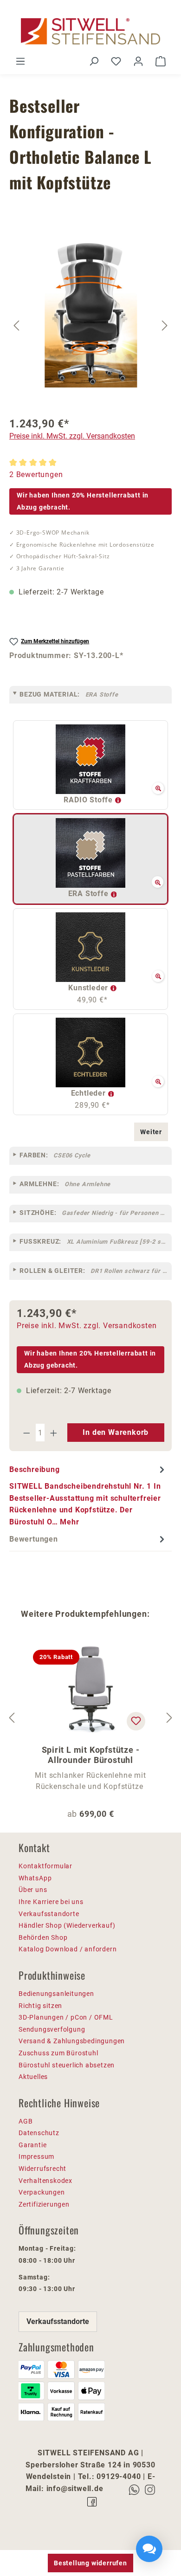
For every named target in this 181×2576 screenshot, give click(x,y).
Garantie (32, 2145)
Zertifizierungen (44, 2204)
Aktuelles (33, 2077)
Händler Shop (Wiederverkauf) (67, 1925)
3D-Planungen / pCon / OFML (66, 2017)
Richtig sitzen (40, 2006)
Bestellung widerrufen (90, 2563)
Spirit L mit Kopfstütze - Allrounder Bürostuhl (91, 1755)
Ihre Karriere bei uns (51, 1902)
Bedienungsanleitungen (56, 1994)
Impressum (36, 2156)
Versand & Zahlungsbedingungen (72, 2041)
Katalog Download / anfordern (68, 1949)
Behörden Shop (43, 1937)
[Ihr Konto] (138, 61)
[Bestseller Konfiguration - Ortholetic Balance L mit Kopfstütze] (91, 314)
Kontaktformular (45, 1866)
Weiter (151, 1132)
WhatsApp (35, 1878)
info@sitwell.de (75, 2489)
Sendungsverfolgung (52, 2029)
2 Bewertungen (36, 475)
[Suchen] (94, 61)
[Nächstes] (165, 325)
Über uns (33, 1890)
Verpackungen (42, 2192)
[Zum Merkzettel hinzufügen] (136, 1721)
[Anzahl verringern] (26, 1433)
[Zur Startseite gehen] (90, 31)
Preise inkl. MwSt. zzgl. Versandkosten (72, 436)
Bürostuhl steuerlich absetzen (67, 2065)
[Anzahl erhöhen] (54, 1433)
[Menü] (20, 61)
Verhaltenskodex (45, 2181)
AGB (26, 2121)
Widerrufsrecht (42, 2169)
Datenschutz (39, 2133)
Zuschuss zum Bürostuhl (58, 2053)
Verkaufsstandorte (49, 1914)
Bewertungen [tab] (34, 1539)
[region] (90, 325)
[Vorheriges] (16, 325)
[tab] (88, 1495)
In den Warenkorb (116, 1432)
